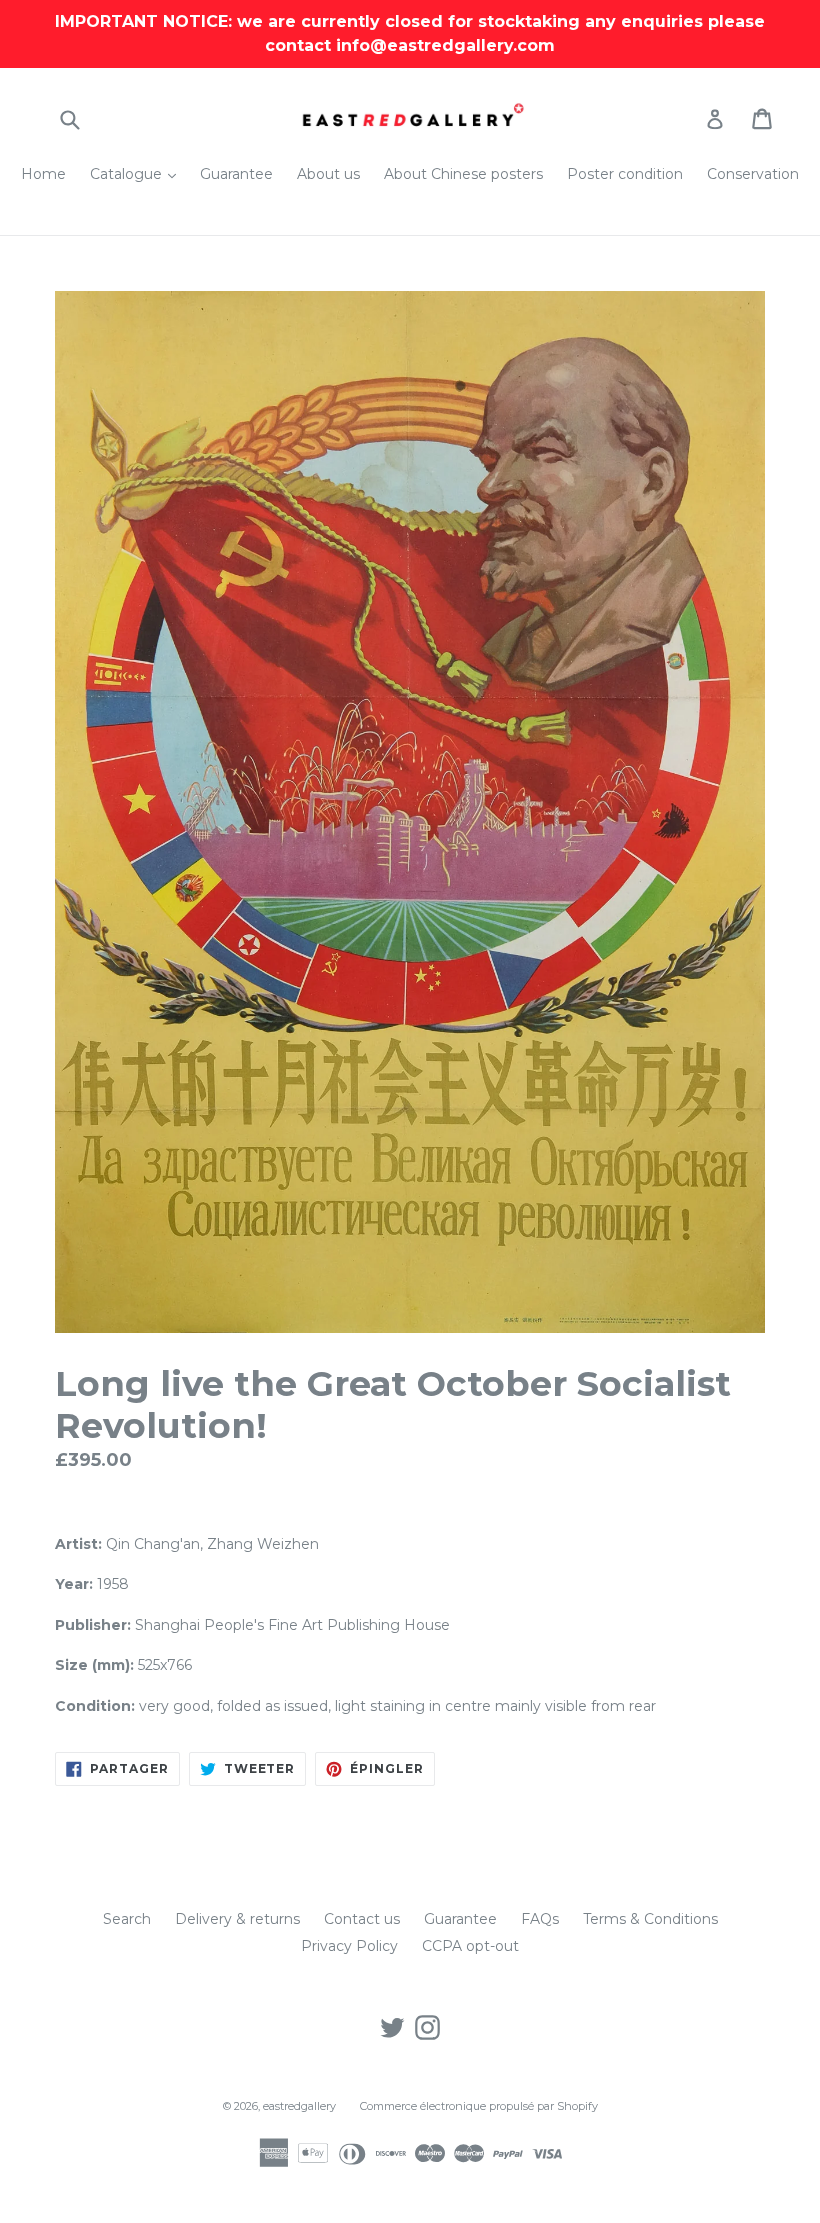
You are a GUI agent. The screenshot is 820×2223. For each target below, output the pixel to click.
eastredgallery (299, 2106)
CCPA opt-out (470, 1946)
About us (328, 174)
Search (127, 1919)
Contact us (362, 1919)
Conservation (753, 174)
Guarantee (236, 174)
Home (43, 174)
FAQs (540, 1919)
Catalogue (138, 173)
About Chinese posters (463, 174)
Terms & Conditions (650, 1919)
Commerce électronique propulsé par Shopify (479, 2106)
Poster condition (625, 174)
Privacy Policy (349, 1946)
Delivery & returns (237, 1919)
